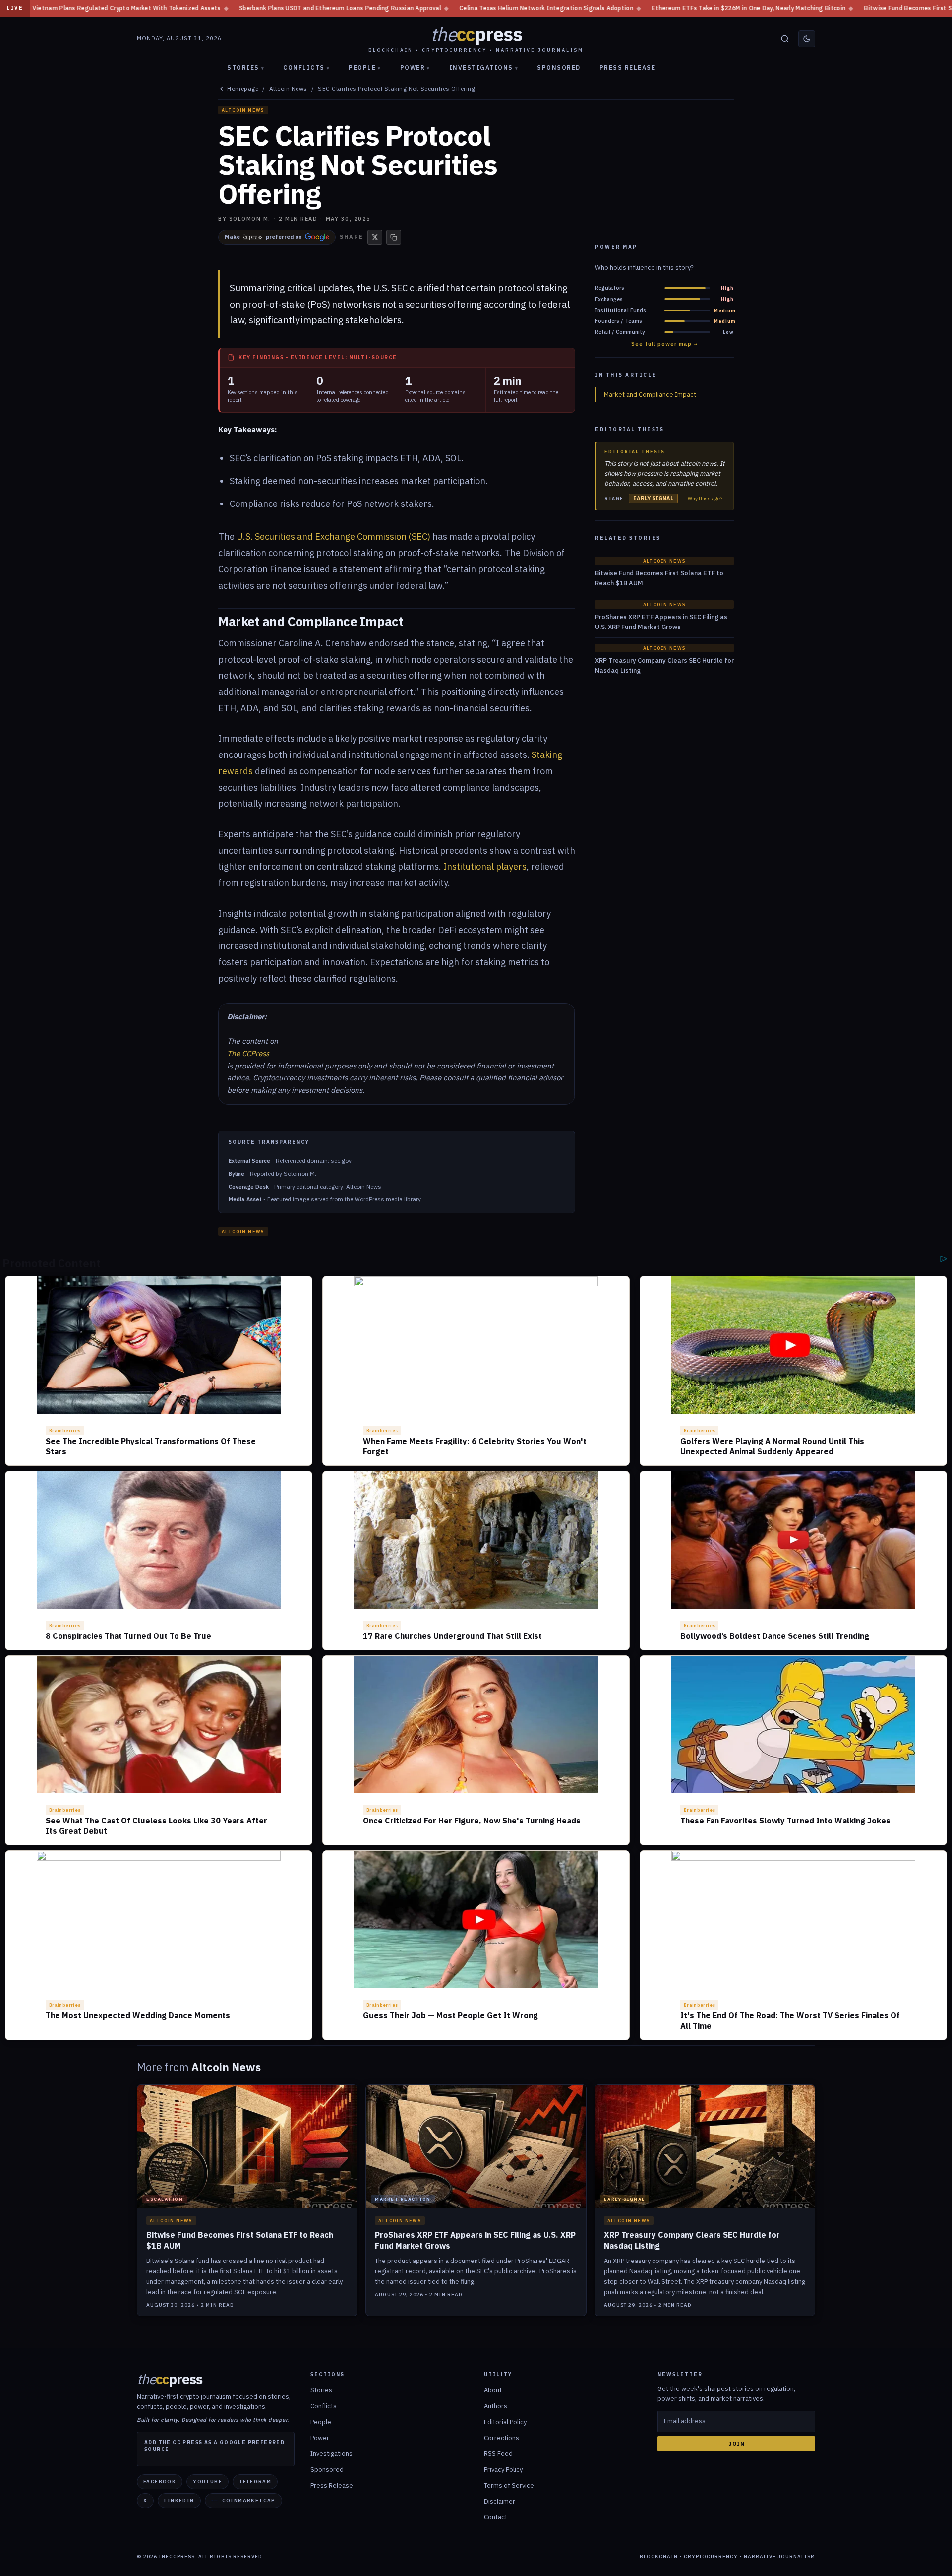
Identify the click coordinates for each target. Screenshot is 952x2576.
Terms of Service (509, 2485)
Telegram (255, 2482)
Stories (246, 68)
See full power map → (664, 344)
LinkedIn (179, 2500)
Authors (496, 2406)
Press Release (628, 68)
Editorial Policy (505, 2422)
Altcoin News (288, 89)
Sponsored (559, 68)
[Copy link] (394, 237)
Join (737, 2444)
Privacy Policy (503, 2470)
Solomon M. (250, 219)
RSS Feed (498, 2454)
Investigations (484, 68)
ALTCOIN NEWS (243, 110)
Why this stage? (705, 499)
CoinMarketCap (249, 2500)
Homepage (243, 89)
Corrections (502, 2438)
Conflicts (306, 68)
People (365, 68)
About (493, 2390)
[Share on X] (375, 237)
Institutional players (485, 866)
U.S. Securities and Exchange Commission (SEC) (333, 536)
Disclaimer (500, 2501)
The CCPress (248, 1053)
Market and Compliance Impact (650, 395)
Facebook (160, 2482)
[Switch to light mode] (807, 39)
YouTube (208, 2482)
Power (415, 68)
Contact (496, 2517)
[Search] (785, 39)
